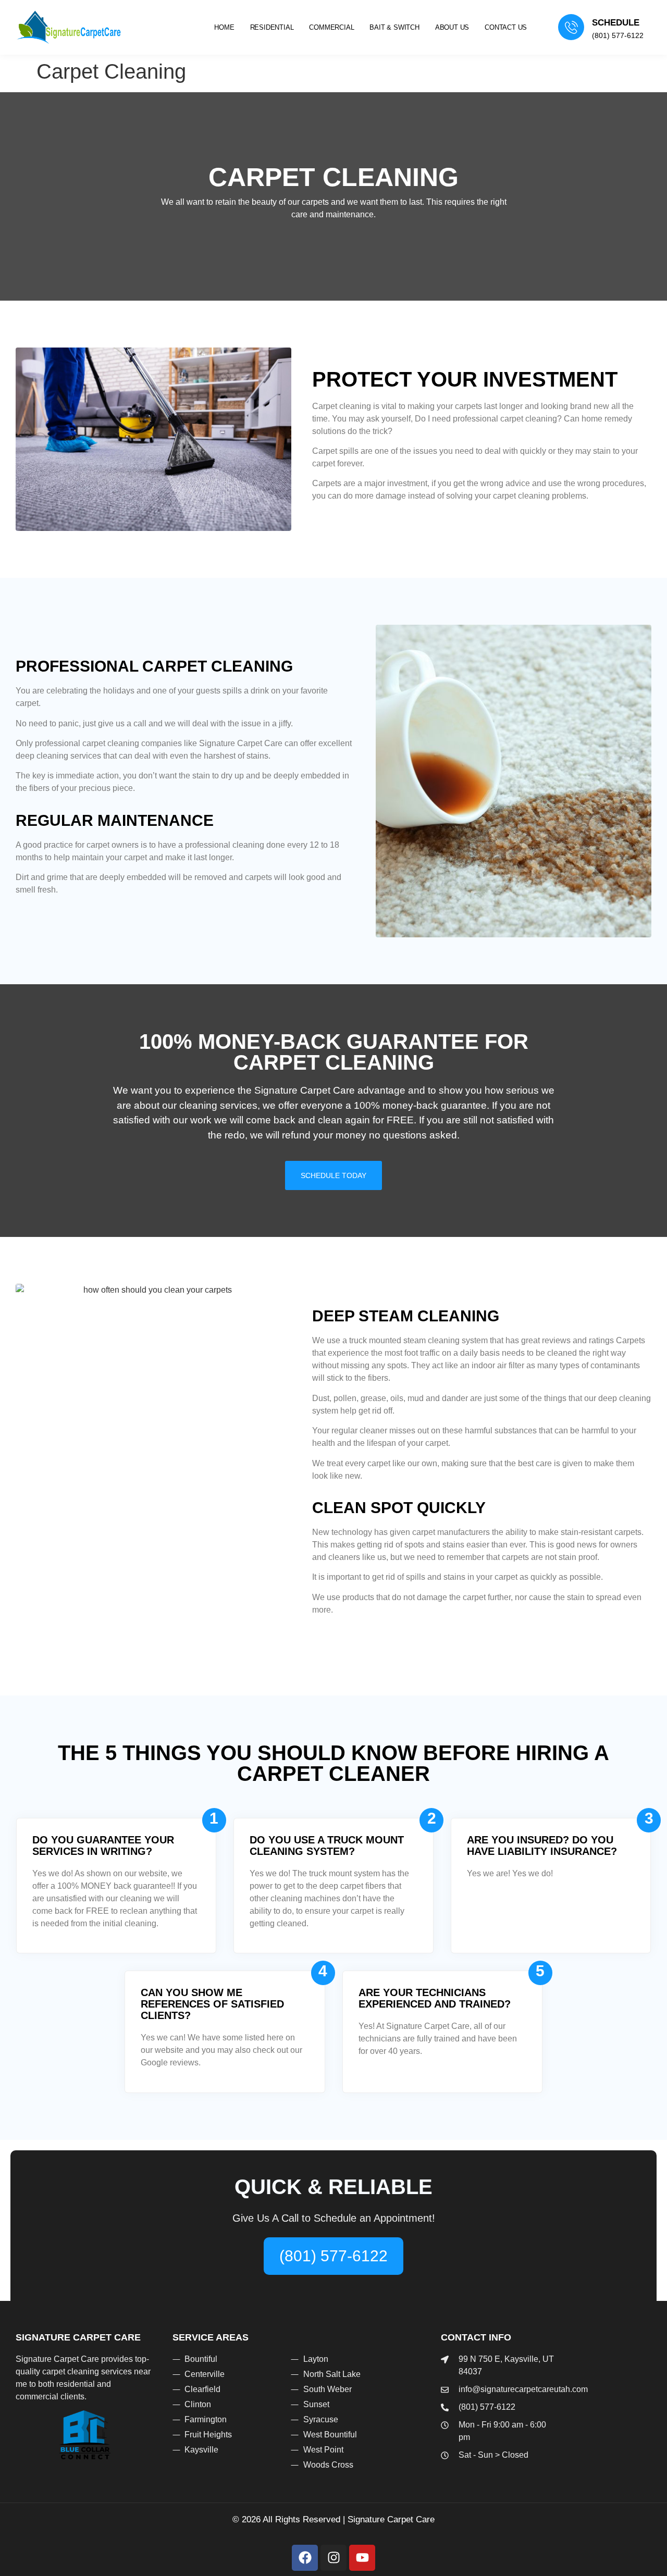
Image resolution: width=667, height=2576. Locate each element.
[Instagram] (333, 2558)
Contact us (506, 27)
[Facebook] (305, 2558)
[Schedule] (571, 27)
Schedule (616, 23)
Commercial (331, 27)
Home (224, 27)
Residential (272, 27)
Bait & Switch (394, 27)
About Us (452, 27)
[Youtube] (362, 2558)
